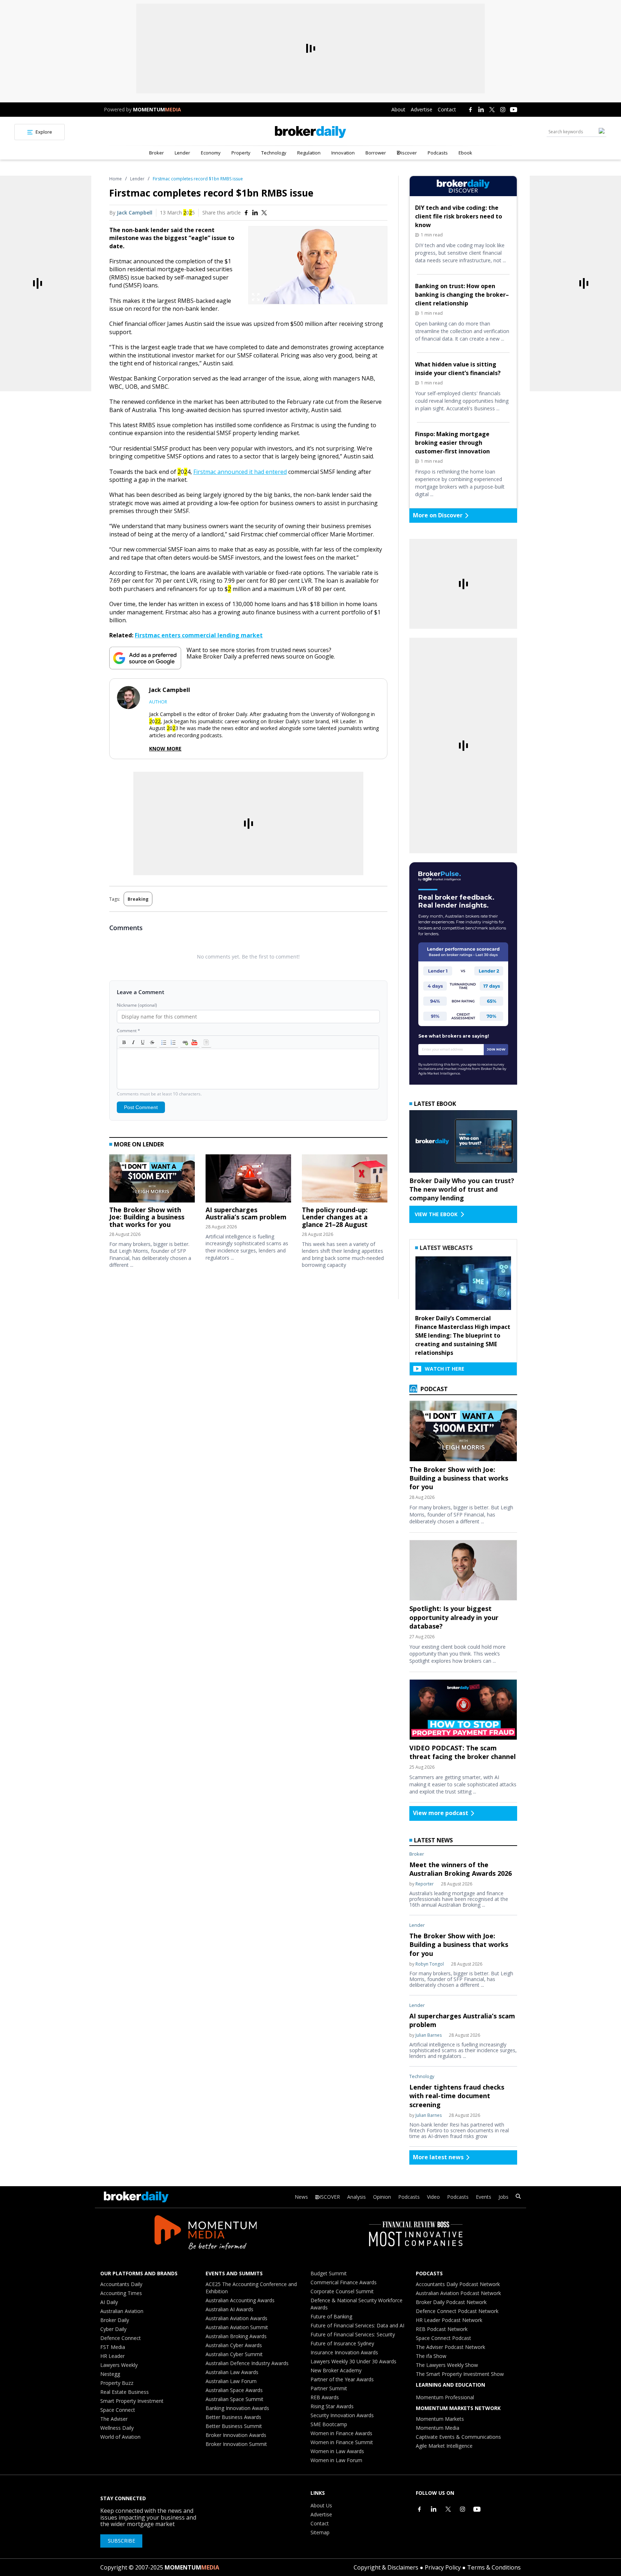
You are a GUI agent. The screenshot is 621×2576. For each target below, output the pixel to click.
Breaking (138, 899)
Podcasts (438, 153)
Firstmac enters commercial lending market (199, 635)
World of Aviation (120, 2437)
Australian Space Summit (234, 2399)
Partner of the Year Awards (342, 2379)
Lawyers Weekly (119, 2365)
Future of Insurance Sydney (342, 2343)
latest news (433, 1840)
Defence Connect (121, 2338)
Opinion (382, 2197)
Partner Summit (329, 2388)
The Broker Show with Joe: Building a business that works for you (147, 1217)
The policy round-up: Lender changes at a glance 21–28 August (335, 1217)
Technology (274, 153)
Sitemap (320, 2532)
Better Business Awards (233, 2417)
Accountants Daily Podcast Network (458, 2284)
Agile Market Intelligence (444, 2446)
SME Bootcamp (329, 2424)
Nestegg (110, 2374)
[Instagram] (503, 110)
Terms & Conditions (494, 2567)
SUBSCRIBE (121, 2541)
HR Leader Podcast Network (449, 2320)
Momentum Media (438, 2428)
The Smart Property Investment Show (460, 2374)
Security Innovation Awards (342, 2415)
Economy (211, 153)
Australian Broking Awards (236, 2336)
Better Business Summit (234, 2426)
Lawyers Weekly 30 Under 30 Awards (353, 2361)
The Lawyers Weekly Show (447, 2365)
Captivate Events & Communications (458, 2437)
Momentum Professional (445, 2397)
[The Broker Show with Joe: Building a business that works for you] (152, 1180)
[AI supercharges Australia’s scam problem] (248, 1180)
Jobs (503, 2197)
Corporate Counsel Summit (342, 2291)
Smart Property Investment (132, 2401)
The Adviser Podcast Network (450, 2347)
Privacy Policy (443, 2567)
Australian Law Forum (231, 2381)
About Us (321, 2505)
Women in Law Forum (336, 2460)
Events (484, 2197)
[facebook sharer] (246, 213)
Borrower (376, 153)
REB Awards (325, 2397)
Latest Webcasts (446, 1248)
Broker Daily (115, 2320)
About (398, 109)
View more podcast (441, 1813)
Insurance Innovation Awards (344, 2352)
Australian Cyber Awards (234, 2345)
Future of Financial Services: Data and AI (357, 2325)
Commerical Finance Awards (344, 2282)
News (301, 2197)
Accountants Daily (121, 2284)
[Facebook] (470, 110)
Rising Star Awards (332, 2406)
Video (433, 2197)
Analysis (356, 2197)
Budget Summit (329, 2273)
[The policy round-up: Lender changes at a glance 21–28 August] (345, 1180)
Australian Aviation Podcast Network (458, 2293)
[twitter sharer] (264, 213)
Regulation (309, 153)
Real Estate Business (125, 2392)
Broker (157, 153)
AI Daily (109, 2302)
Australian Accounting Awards (240, 2300)
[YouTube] (514, 110)
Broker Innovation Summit (236, 2444)
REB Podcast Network (442, 2329)
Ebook (465, 153)
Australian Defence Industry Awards (247, 2363)
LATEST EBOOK (435, 1104)
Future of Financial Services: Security (353, 2334)
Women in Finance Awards (341, 2433)
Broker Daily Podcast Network (451, 2302)
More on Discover (438, 515)
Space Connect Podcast (443, 2338)
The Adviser (114, 2419)
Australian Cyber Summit (234, 2354)
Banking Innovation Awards (237, 2408)
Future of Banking (331, 2316)
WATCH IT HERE (445, 1369)
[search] (518, 2197)
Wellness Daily (117, 2428)
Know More (165, 749)
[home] (310, 132)
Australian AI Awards (229, 2309)
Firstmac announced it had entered (240, 472)
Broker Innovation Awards (236, 2435)
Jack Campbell (135, 213)
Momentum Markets (440, 2419)
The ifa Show (431, 2356)
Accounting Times (121, 2293)
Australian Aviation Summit (237, 2327)
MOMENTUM (157, 109)
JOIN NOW (496, 1049)
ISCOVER (330, 2197)
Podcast (433, 1389)
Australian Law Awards (232, 2372)
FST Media (113, 2347)
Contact (447, 109)
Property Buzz (117, 2383)
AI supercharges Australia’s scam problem (246, 1213)
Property (241, 153)
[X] (492, 110)
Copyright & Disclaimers (386, 2567)
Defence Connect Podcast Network (457, 2311)
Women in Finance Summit (342, 2442)
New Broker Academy (336, 2370)
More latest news (438, 2157)
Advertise (422, 109)
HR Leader (112, 2356)
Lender (182, 153)
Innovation (343, 153)
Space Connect (118, 2410)
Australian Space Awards (234, 2390)
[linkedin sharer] (255, 213)
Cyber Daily (113, 2329)
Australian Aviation (122, 2311)
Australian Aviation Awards (236, 2318)
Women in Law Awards (337, 2451)
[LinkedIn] (481, 110)
